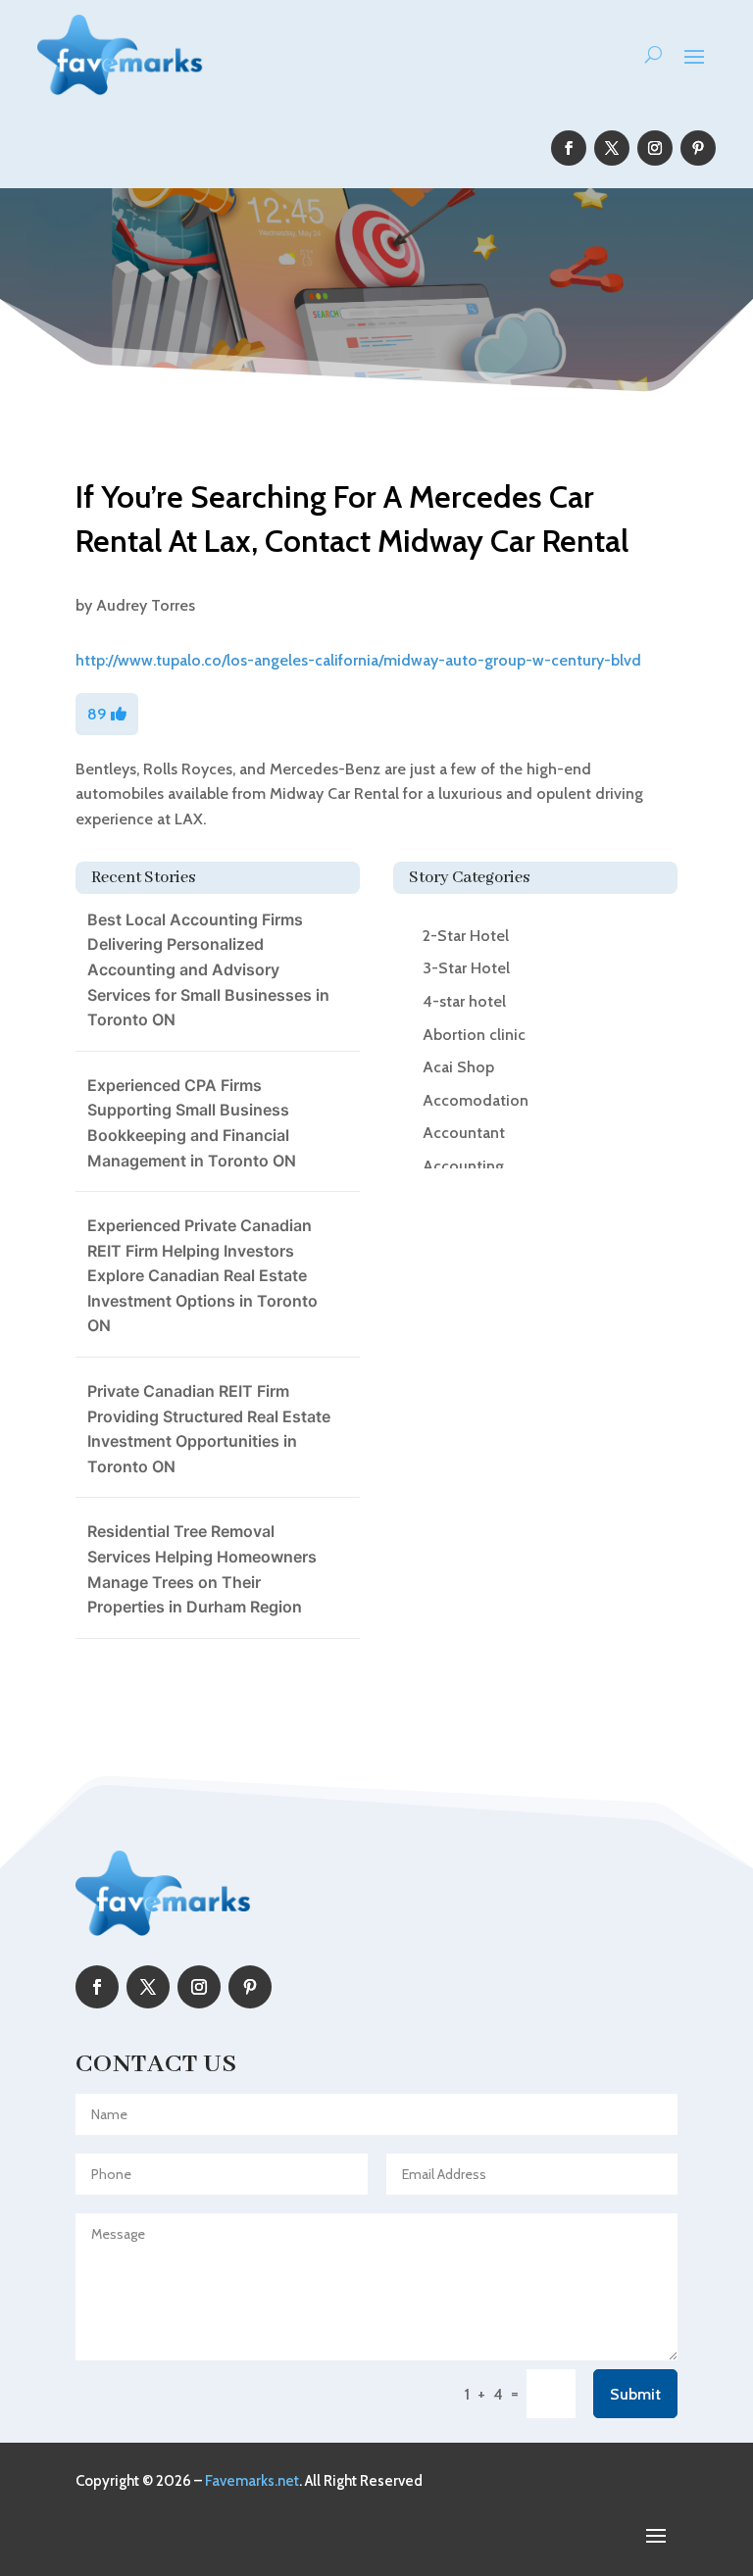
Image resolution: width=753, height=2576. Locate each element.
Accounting (463, 1166)
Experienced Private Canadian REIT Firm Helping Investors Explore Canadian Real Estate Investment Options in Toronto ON (202, 1275)
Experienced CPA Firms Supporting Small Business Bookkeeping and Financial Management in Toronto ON (192, 1123)
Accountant (464, 1133)
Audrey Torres (146, 605)
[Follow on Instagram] (655, 148)
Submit (635, 2394)
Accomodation (476, 1100)
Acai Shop (458, 1067)
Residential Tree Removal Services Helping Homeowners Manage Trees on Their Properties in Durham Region (202, 1569)
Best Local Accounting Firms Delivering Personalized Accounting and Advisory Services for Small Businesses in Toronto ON (208, 969)
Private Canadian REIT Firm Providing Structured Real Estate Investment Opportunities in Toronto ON (209, 1429)
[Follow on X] (612, 148)
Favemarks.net (252, 2481)
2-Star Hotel (466, 936)
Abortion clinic (474, 1035)
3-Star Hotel (466, 968)
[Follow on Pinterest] (698, 148)
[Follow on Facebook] (569, 148)
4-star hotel (464, 1001)
